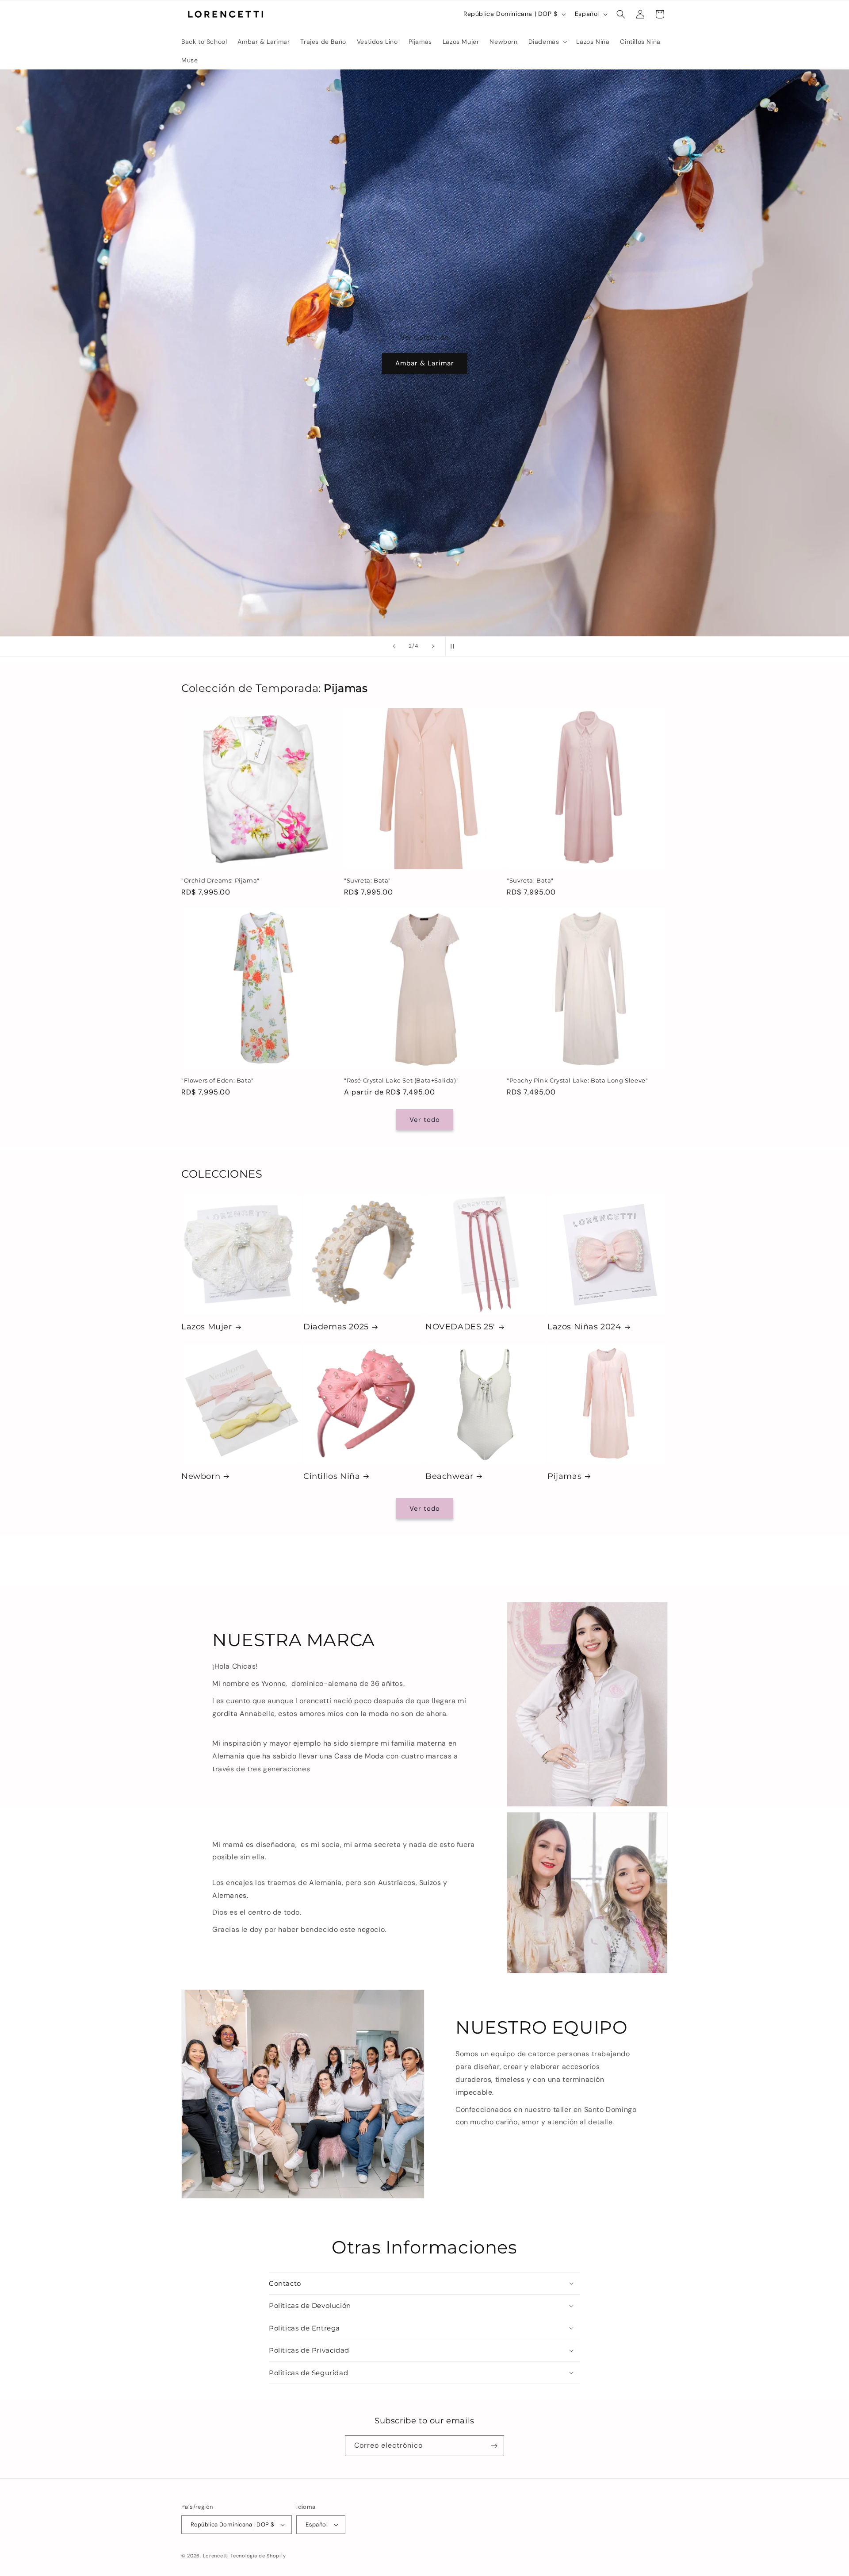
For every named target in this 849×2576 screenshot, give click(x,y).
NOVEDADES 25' (460, 1327)
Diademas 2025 (336, 1327)
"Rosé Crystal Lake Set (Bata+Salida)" (401, 1080)
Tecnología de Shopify (258, 2556)
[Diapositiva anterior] (394, 646)
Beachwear (449, 1476)
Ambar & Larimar (425, 364)
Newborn (201, 1476)
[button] (547, 42)
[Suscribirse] (494, 2446)
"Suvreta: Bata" (367, 880)
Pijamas (564, 1476)
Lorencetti (216, 2556)
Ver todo (425, 1120)
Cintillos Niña (332, 1476)
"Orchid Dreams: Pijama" (220, 880)
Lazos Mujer (207, 1327)
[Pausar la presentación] (455, 646)
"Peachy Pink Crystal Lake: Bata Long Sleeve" (577, 1080)
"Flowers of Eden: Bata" (218, 1080)
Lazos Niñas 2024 (584, 1327)
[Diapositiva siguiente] (433, 646)
